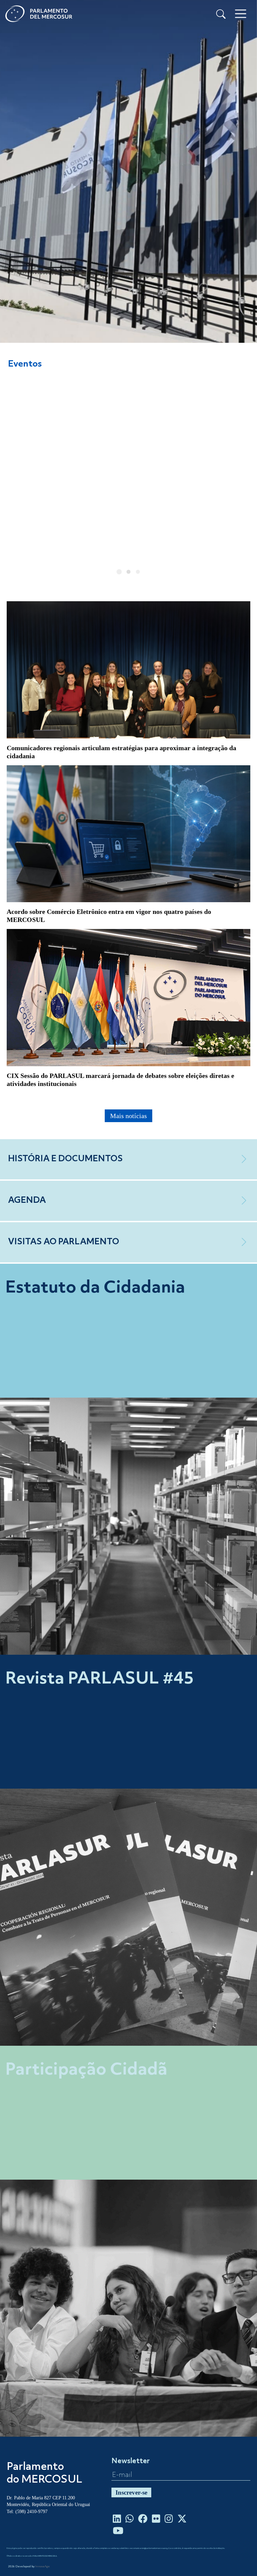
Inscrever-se (131, 2492)
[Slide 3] (138, 572)
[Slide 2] (128, 572)
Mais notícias (128, 1116)
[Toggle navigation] (241, 14)
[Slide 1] (119, 572)
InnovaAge (42, 2567)
